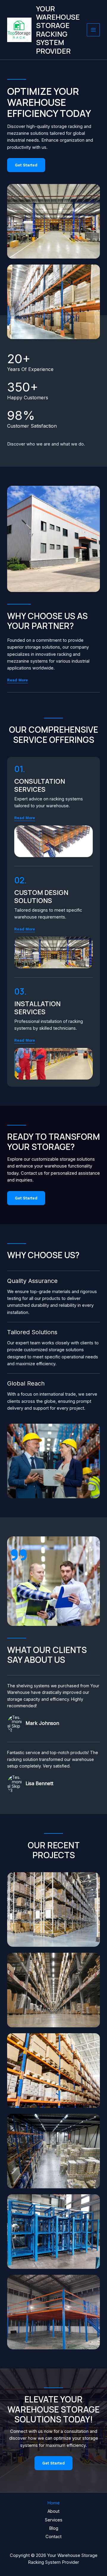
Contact (53, 2537)
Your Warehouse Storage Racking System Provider (58, 30)
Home (53, 2503)
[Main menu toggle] (93, 30)
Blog (54, 2528)
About (53, 2511)
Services (54, 2520)
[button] (25, 818)
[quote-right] (19, 1555)
